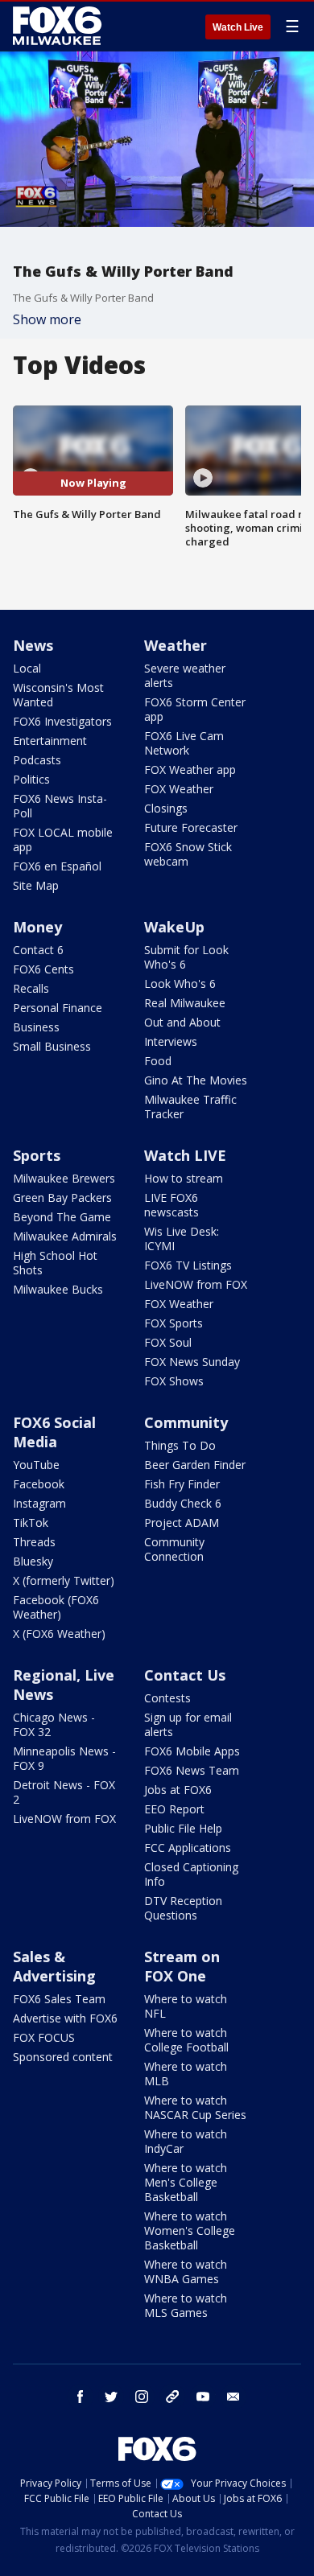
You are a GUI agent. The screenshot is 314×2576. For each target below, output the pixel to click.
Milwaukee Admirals (65, 1236)
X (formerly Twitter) (64, 1580)
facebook (81, 2397)
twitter (111, 2397)
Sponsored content (63, 2057)
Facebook (39, 1484)
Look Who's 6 (180, 983)
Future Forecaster (191, 827)
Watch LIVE (185, 1155)
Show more (47, 319)
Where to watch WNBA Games (186, 2271)
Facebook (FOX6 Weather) (56, 1607)
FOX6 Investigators (62, 721)
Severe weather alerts (185, 675)
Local (27, 668)
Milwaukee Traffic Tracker (190, 1107)
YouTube (36, 1465)
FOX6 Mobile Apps (192, 1751)
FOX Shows (174, 1381)
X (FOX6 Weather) (59, 1634)
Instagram (39, 1503)
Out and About (182, 1022)
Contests (167, 1698)
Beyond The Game (62, 1217)
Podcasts (37, 760)
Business (36, 1027)
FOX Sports (174, 1323)
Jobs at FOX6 (178, 1790)
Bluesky (33, 1561)
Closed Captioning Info (191, 1874)
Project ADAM (182, 1523)
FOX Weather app (190, 770)
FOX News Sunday (192, 1362)
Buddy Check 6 (183, 1503)
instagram (142, 2397)
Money (37, 927)
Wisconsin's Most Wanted (58, 695)
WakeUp (174, 927)
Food (158, 1061)
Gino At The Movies (196, 1080)
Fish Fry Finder (182, 1484)
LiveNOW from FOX (196, 1284)
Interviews (171, 1041)
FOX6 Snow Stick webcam (188, 854)
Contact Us (185, 1675)
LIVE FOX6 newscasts (171, 1205)
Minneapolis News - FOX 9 (64, 1758)
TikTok (31, 1523)
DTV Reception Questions (183, 1908)
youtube (203, 2397)
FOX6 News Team (192, 1770)
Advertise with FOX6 (65, 2018)
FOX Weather (179, 789)
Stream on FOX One (182, 1966)
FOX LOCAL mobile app (63, 839)
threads (172, 2397)
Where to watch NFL (186, 2006)
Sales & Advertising (54, 1966)
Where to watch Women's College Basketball (190, 2230)
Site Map (36, 885)
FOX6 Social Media (54, 1432)
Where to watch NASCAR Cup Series (195, 2107)
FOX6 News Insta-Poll (60, 806)
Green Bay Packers (62, 1197)
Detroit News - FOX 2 (64, 1792)
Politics (31, 779)
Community (186, 1422)
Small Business (52, 1046)
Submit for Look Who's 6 (186, 957)
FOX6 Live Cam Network (184, 743)
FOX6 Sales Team (59, 1999)
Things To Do (180, 1445)
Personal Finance (58, 1008)
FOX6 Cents (43, 969)
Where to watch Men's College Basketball (186, 2182)
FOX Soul (168, 1342)
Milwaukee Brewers (64, 1178)
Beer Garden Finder (195, 1465)
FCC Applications (188, 1848)
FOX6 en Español (57, 866)
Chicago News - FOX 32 (54, 1724)
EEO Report (174, 1809)
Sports (37, 1155)
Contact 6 (38, 950)
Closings (166, 808)
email (233, 2397)
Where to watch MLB (186, 2074)
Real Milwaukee (185, 1003)
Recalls (31, 988)
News (33, 645)
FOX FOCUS (44, 2037)
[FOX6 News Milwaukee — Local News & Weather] (60, 26)
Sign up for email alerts (188, 1724)
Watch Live (238, 27)
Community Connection (174, 1549)
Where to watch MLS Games (186, 2305)
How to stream (184, 1178)
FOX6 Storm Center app (195, 709)
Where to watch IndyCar (186, 2141)
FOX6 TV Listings (188, 1265)
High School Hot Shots (55, 1263)
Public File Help (183, 1828)
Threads (34, 1542)
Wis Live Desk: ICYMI (182, 1239)
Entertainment (50, 741)
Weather (176, 645)
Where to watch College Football (186, 2040)
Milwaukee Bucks (58, 1289)
